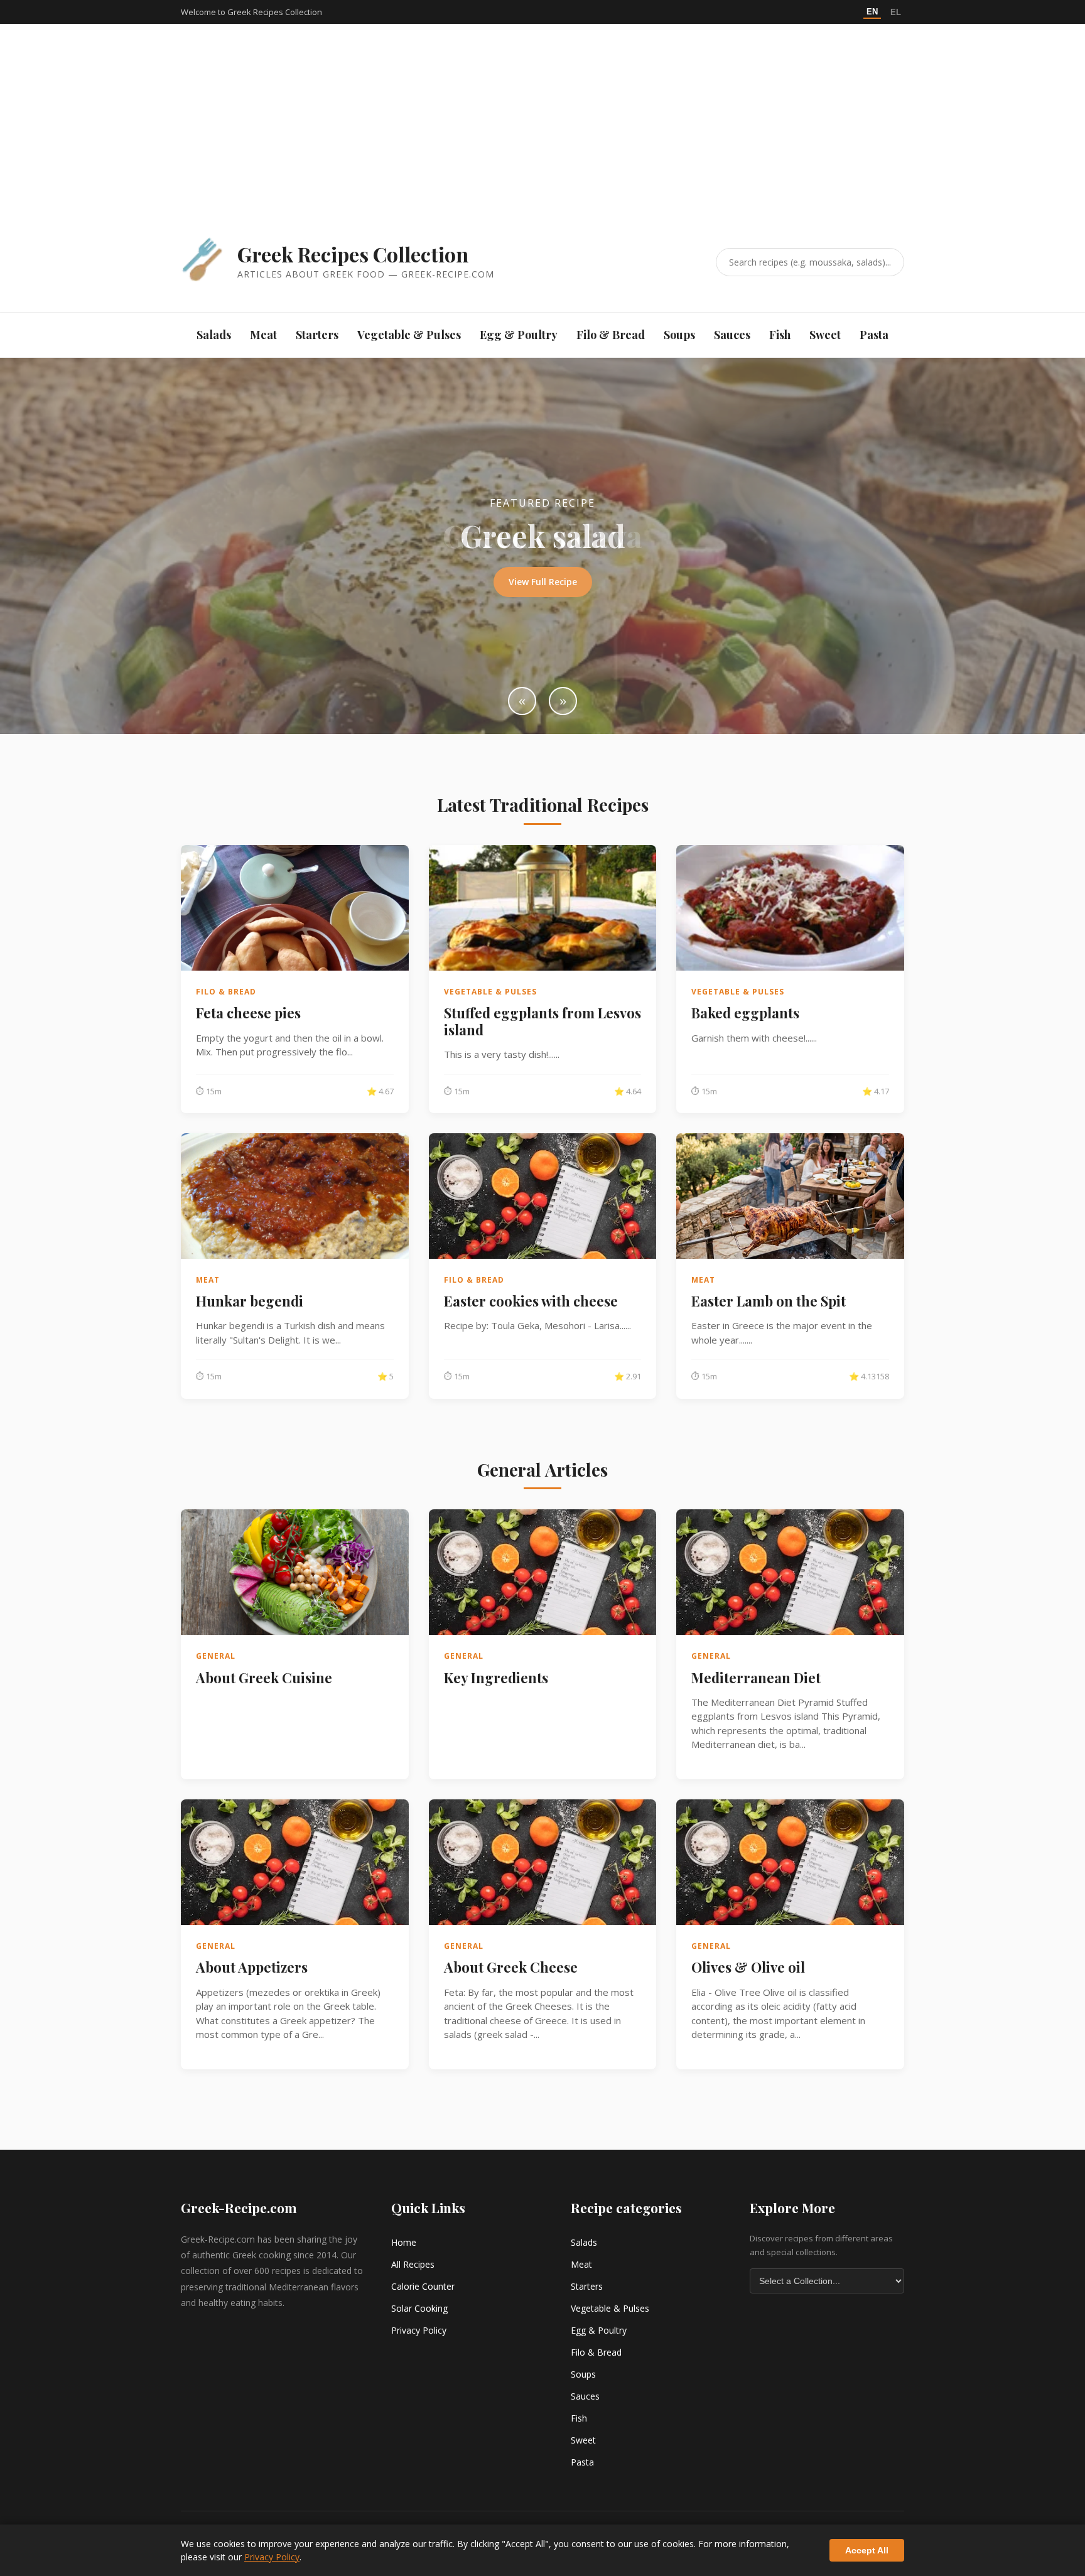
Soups (679, 335)
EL (896, 12)
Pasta (874, 335)
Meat (263, 335)
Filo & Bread (611, 335)
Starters (317, 335)
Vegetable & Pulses (409, 335)
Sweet (825, 335)
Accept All (867, 2550)
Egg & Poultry (519, 335)
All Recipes (413, 2264)
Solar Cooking (419, 2308)
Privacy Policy (419, 2330)
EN (872, 12)
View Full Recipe (543, 582)
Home (404, 2242)
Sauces (732, 335)
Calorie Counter (423, 2286)
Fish (780, 335)
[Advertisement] (542, 143)
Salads (214, 335)
